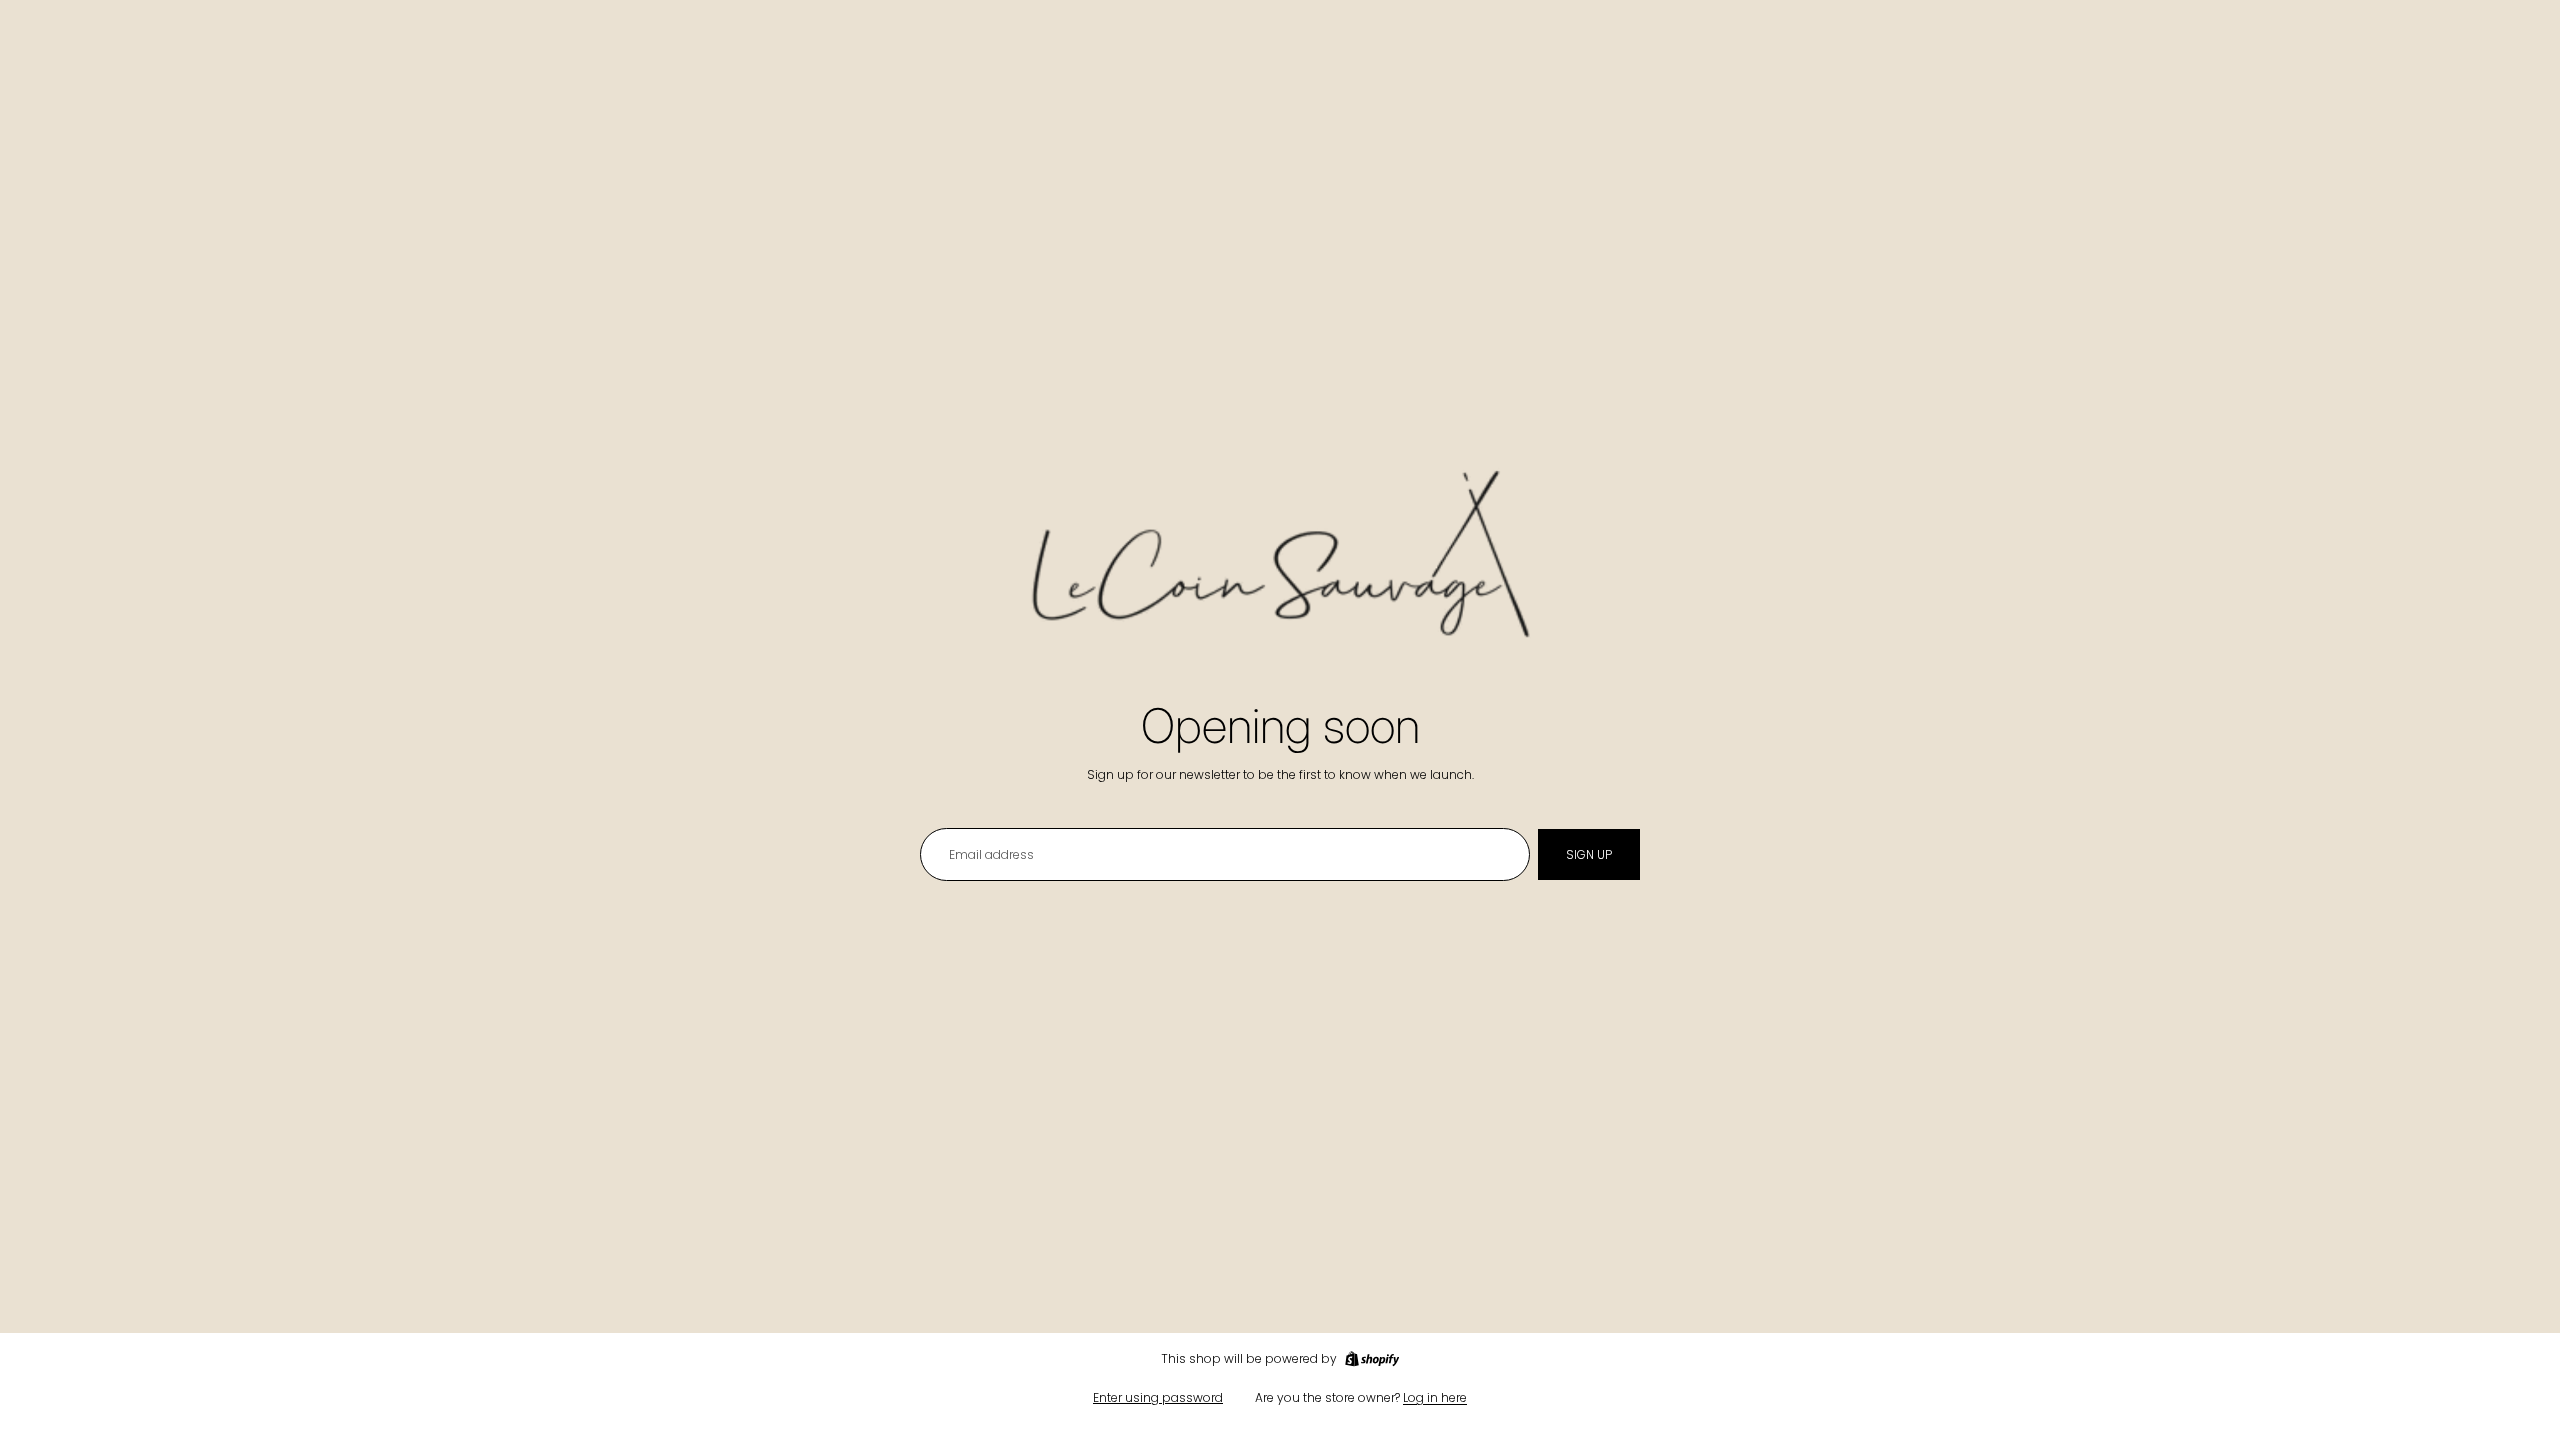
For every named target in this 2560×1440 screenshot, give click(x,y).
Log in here (1435, 1397)
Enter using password (1158, 1397)
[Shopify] (1372, 1359)
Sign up (1589, 854)
